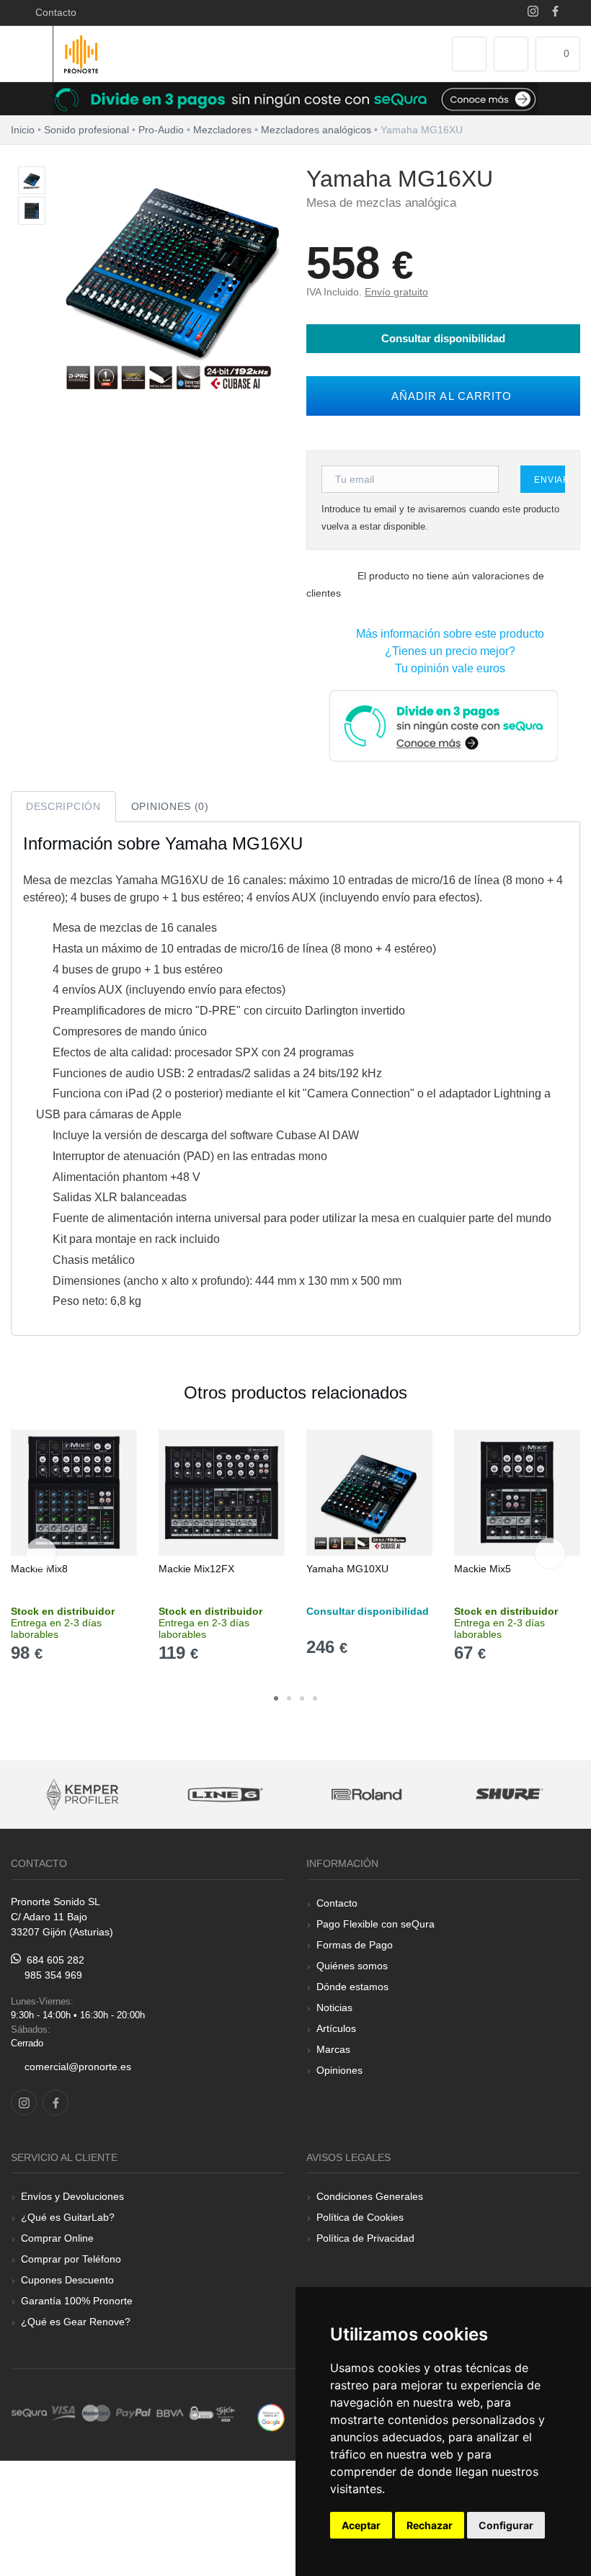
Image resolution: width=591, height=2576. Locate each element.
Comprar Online (57, 2238)
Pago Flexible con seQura (376, 1924)
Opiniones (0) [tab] (170, 806)
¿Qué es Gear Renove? (76, 2322)
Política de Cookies (360, 2217)
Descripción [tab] (63, 806)
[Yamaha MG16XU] (32, 181)
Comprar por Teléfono (71, 2259)
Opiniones (339, 2070)
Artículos (336, 2028)
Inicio (23, 130)
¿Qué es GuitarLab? (68, 2217)
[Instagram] (533, 13)
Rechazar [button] (430, 2525)
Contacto (53, 12)
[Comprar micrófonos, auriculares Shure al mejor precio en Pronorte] (367, 1795)
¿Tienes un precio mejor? (447, 651)
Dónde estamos (352, 1987)
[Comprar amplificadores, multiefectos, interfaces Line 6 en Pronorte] (82, 1795)
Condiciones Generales (370, 2196)
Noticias (334, 2007)
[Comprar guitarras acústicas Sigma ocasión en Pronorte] (510, 1795)
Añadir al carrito (448, 396)
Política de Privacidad (365, 2238)
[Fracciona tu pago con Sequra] (443, 725)
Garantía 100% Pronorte (77, 2301)
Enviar (550, 480)
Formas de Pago (355, 1945)
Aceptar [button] (361, 2525)
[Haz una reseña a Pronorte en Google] (271, 2416)
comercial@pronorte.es (78, 2067)
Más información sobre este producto (447, 634)
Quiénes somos (352, 1966)
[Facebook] (555, 13)
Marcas (333, 2049)
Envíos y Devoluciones (72, 2196)
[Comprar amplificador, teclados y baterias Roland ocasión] (225, 1795)
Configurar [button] (506, 2525)
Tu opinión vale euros (447, 668)
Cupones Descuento (67, 2280)
